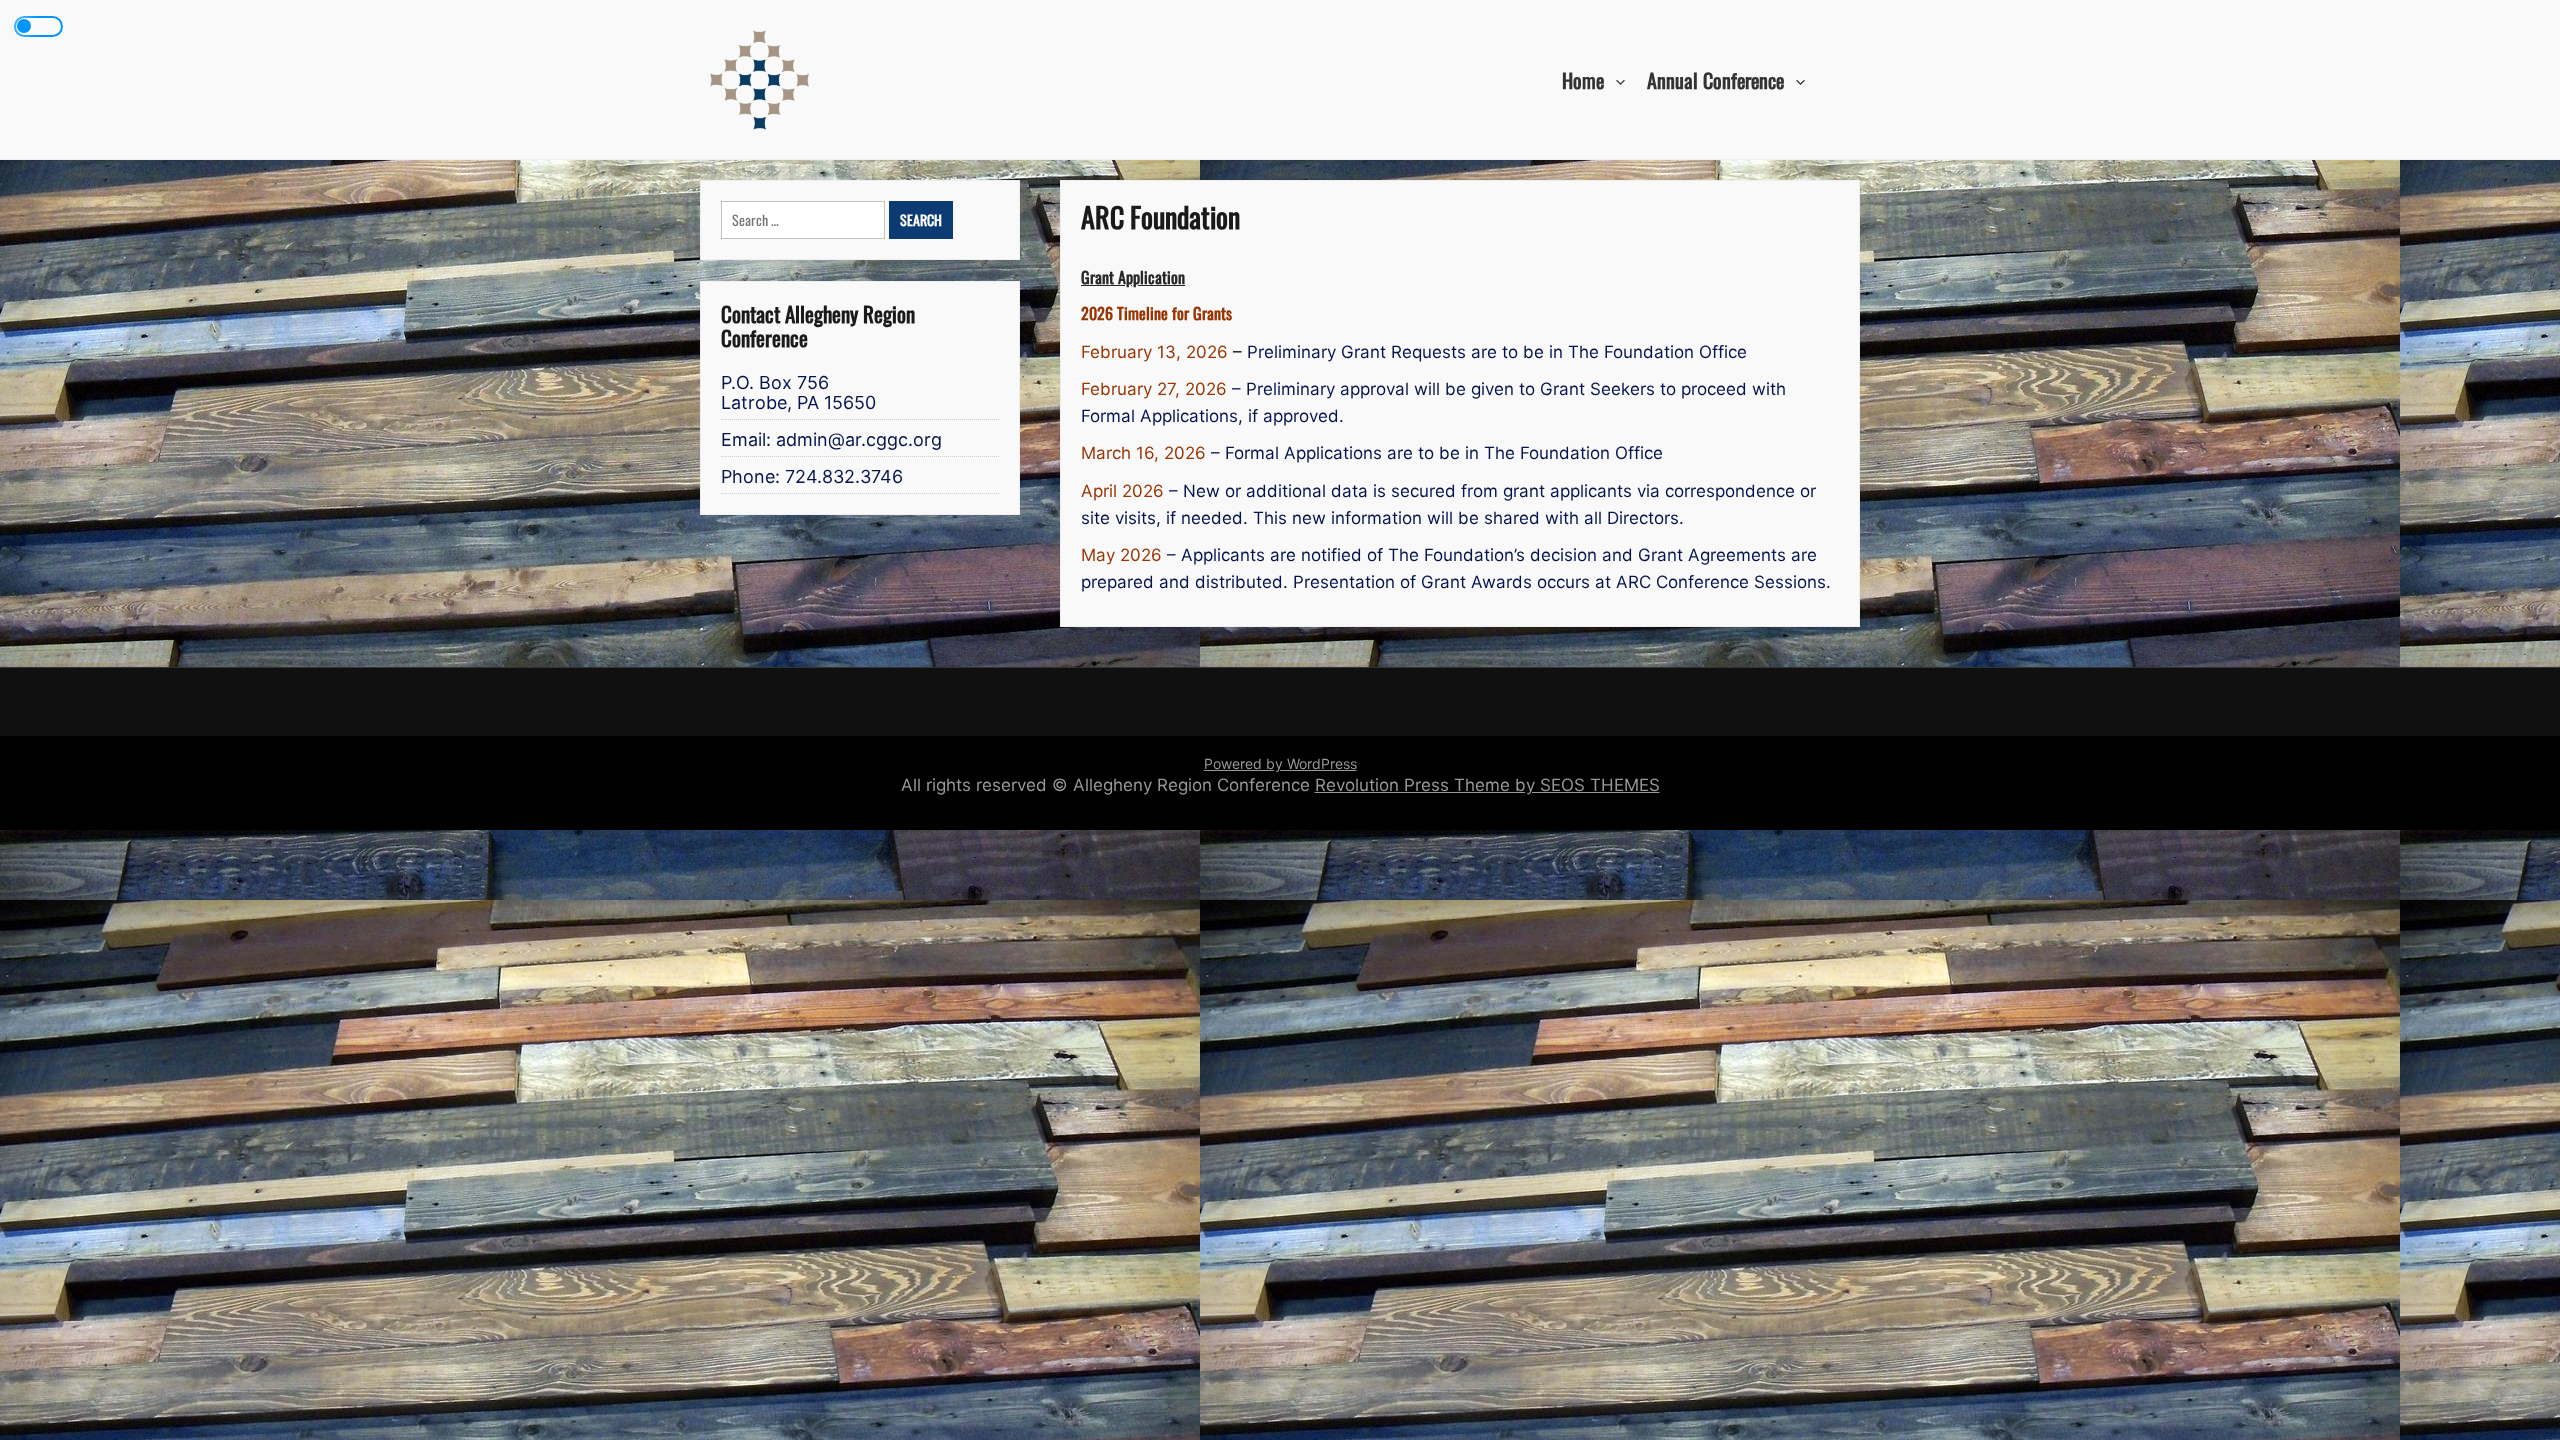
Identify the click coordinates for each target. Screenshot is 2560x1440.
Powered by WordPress (1280, 763)
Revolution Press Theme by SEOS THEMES (1487, 785)
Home (1583, 79)
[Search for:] (805, 220)
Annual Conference (1715, 79)
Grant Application (1133, 276)
